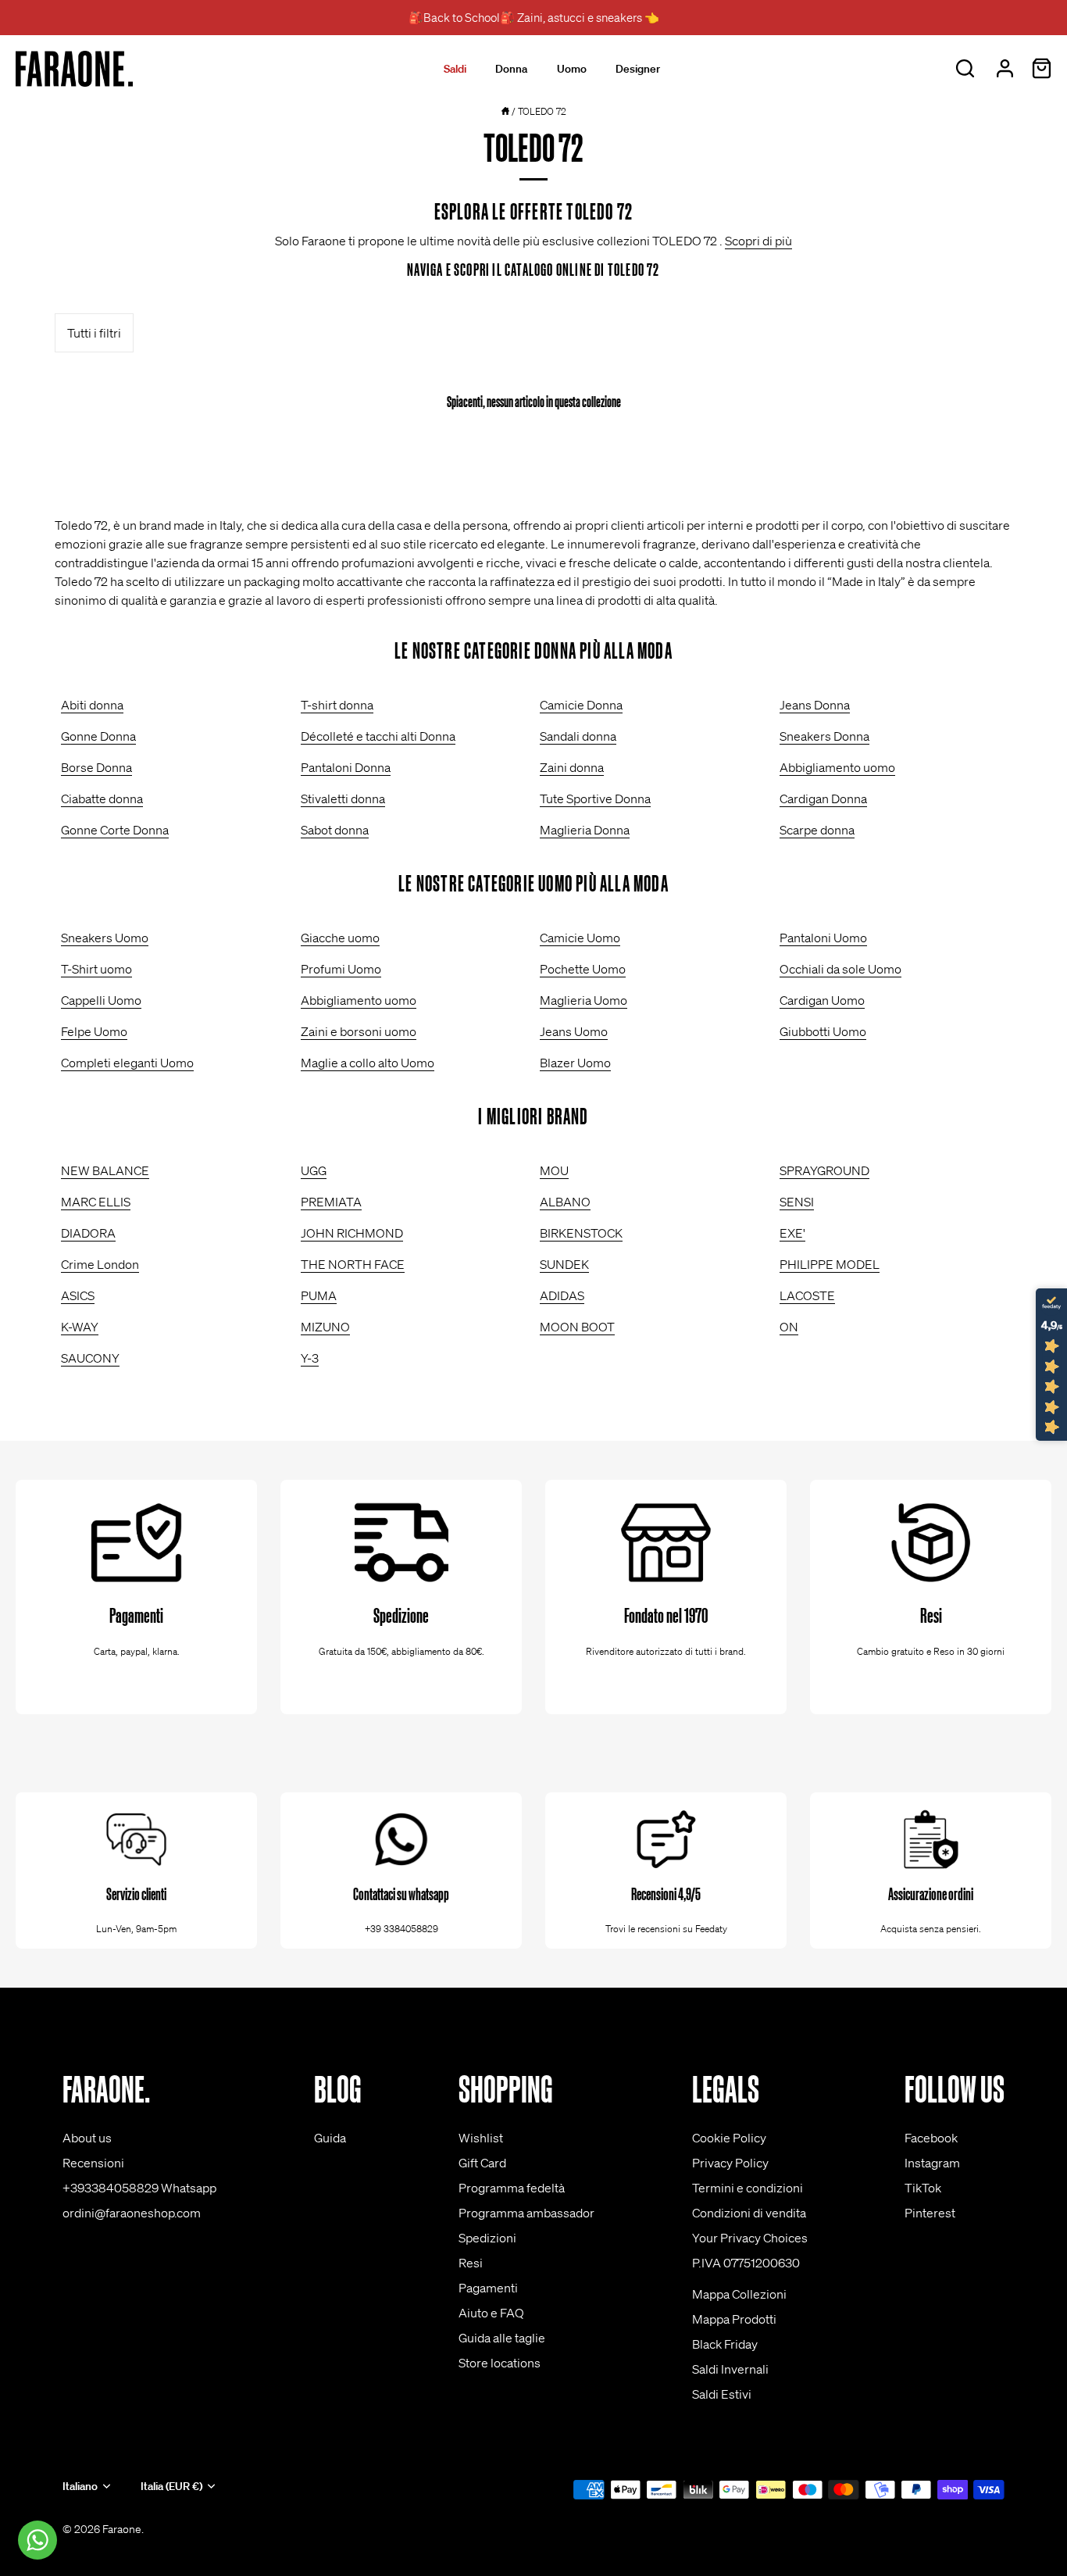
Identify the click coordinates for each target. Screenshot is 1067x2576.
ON (789, 1327)
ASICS (78, 1295)
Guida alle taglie (502, 2338)
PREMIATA (331, 1202)
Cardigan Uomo (822, 1000)
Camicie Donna (581, 705)
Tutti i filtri (94, 333)
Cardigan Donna (823, 799)
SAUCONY (90, 1358)
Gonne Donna (98, 736)
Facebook (931, 2138)
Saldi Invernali (730, 2369)
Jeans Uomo (574, 1031)
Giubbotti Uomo (823, 1031)
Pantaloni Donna (346, 767)
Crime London (100, 1264)
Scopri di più (758, 241)
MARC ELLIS (96, 1202)
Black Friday (725, 2344)
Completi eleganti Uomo (127, 1063)
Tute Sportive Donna (595, 799)
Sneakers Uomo (105, 938)
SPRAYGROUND (824, 1170)
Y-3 (310, 1358)
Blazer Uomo (575, 1063)
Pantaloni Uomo (823, 938)
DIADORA (88, 1233)
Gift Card (482, 2163)
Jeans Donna (815, 705)
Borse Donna (96, 767)
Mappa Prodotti (734, 2319)
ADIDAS (562, 1295)
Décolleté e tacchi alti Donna (378, 736)
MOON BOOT (577, 1327)
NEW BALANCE (105, 1170)
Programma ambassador (526, 2213)
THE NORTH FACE (353, 1264)
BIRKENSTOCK (581, 1233)
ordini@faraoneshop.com (132, 2213)
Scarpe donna (817, 830)
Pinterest (930, 2213)
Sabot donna (335, 830)
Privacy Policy (730, 2163)
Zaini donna (572, 767)
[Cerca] (965, 69)
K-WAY (80, 1327)
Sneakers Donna (824, 736)
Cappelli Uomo (101, 1000)
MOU (554, 1170)
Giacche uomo (340, 938)
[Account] (1005, 69)
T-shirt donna (337, 705)
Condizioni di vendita (749, 2213)
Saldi (455, 69)
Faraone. (123, 2529)
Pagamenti (488, 2288)
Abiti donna (92, 705)
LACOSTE (807, 1295)
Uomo (572, 69)
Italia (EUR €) (171, 2487)
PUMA (319, 1295)
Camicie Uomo (580, 938)
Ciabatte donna (102, 799)
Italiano (80, 2487)
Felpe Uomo (94, 1031)
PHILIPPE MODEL (830, 1264)
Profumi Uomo (341, 969)
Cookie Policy (729, 2138)
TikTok (923, 2188)
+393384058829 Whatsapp (139, 2188)
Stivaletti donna (343, 799)
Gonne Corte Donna (115, 830)
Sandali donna (578, 736)
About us (87, 2138)
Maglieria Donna (585, 830)
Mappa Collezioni (739, 2294)
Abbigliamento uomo (837, 767)
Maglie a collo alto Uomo (368, 1063)
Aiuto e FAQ (491, 2313)
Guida (330, 2138)
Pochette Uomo (583, 969)
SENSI (797, 1202)
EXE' (792, 1233)
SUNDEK (564, 1264)
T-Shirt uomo (96, 969)
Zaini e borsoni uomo (359, 1031)
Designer (638, 69)
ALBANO (565, 1202)
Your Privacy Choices (750, 2238)
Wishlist (481, 2138)
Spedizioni (487, 2238)
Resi (471, 2263)
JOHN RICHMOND (352, 1233)
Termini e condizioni (748, 2188)
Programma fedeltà (512, 2188)
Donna (511, 69)
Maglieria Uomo (583, 1000)
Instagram (932, 2163)
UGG (314, 1170)
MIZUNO (325, 1327)
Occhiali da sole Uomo (840, 969)
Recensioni (93, 2163)
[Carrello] (1041, 69)
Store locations (500, 2363)
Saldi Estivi (722, 2394)
